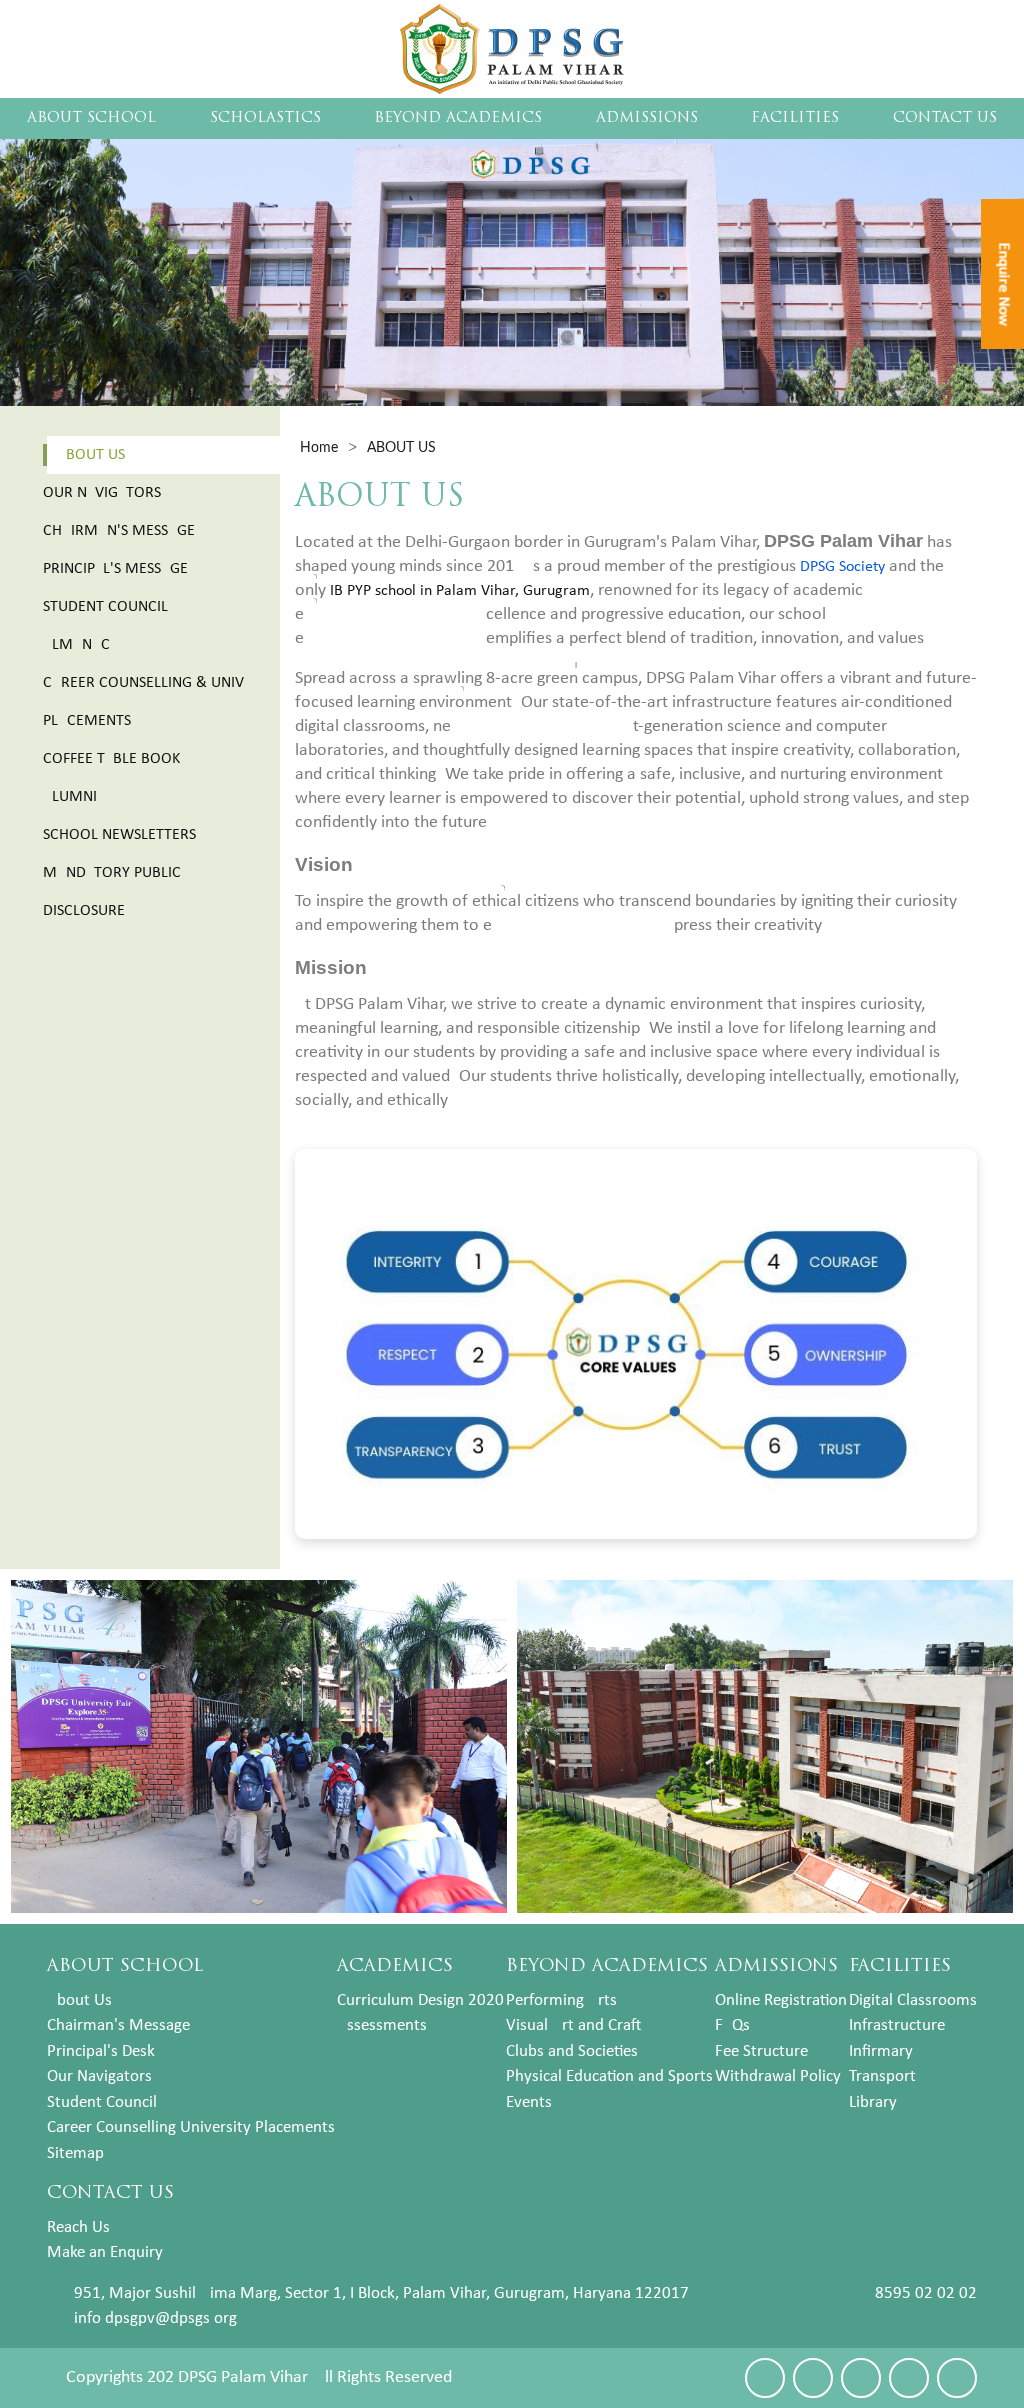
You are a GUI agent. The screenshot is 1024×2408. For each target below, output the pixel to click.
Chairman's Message (119, 531)
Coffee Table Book (111, 759)
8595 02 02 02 (926, 2293)
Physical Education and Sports (609, 2076)
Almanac (76, 645)
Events (529, 2102)
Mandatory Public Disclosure (112, 892)
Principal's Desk (101, 2051)
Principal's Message (115, 569)
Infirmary (881, 2051)
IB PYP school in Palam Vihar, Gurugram (460, 591)
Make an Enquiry (105, 2252)
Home (319, 448)
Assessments (382, 2025)
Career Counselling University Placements (191, 2127)
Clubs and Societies (572, 2051)
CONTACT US (945, 118)
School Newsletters (119, 835)
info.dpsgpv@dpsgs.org (155, 2318)
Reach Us (78, 2227)
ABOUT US (401, 448)
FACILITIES (795, 118)
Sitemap (75, 2153)
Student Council (105, 607)
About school (91, 118)
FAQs (732, 2025)
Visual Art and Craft (573, 2025)
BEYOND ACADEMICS (458, 118)
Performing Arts (561, 2000)
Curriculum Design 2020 (420, 2000)
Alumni (70, 797)
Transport (882, 2076)
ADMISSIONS (647, 118)
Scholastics (265, 118)
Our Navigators (102, 493)
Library (873, 2102)
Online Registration (781, 2000)
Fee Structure (761, 2051)
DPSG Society (842, 567)
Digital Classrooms (913, 2000)
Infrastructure (897, 2025)
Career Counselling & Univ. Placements (144, 702)
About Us (91, 455)
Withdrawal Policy (778, 2076)
